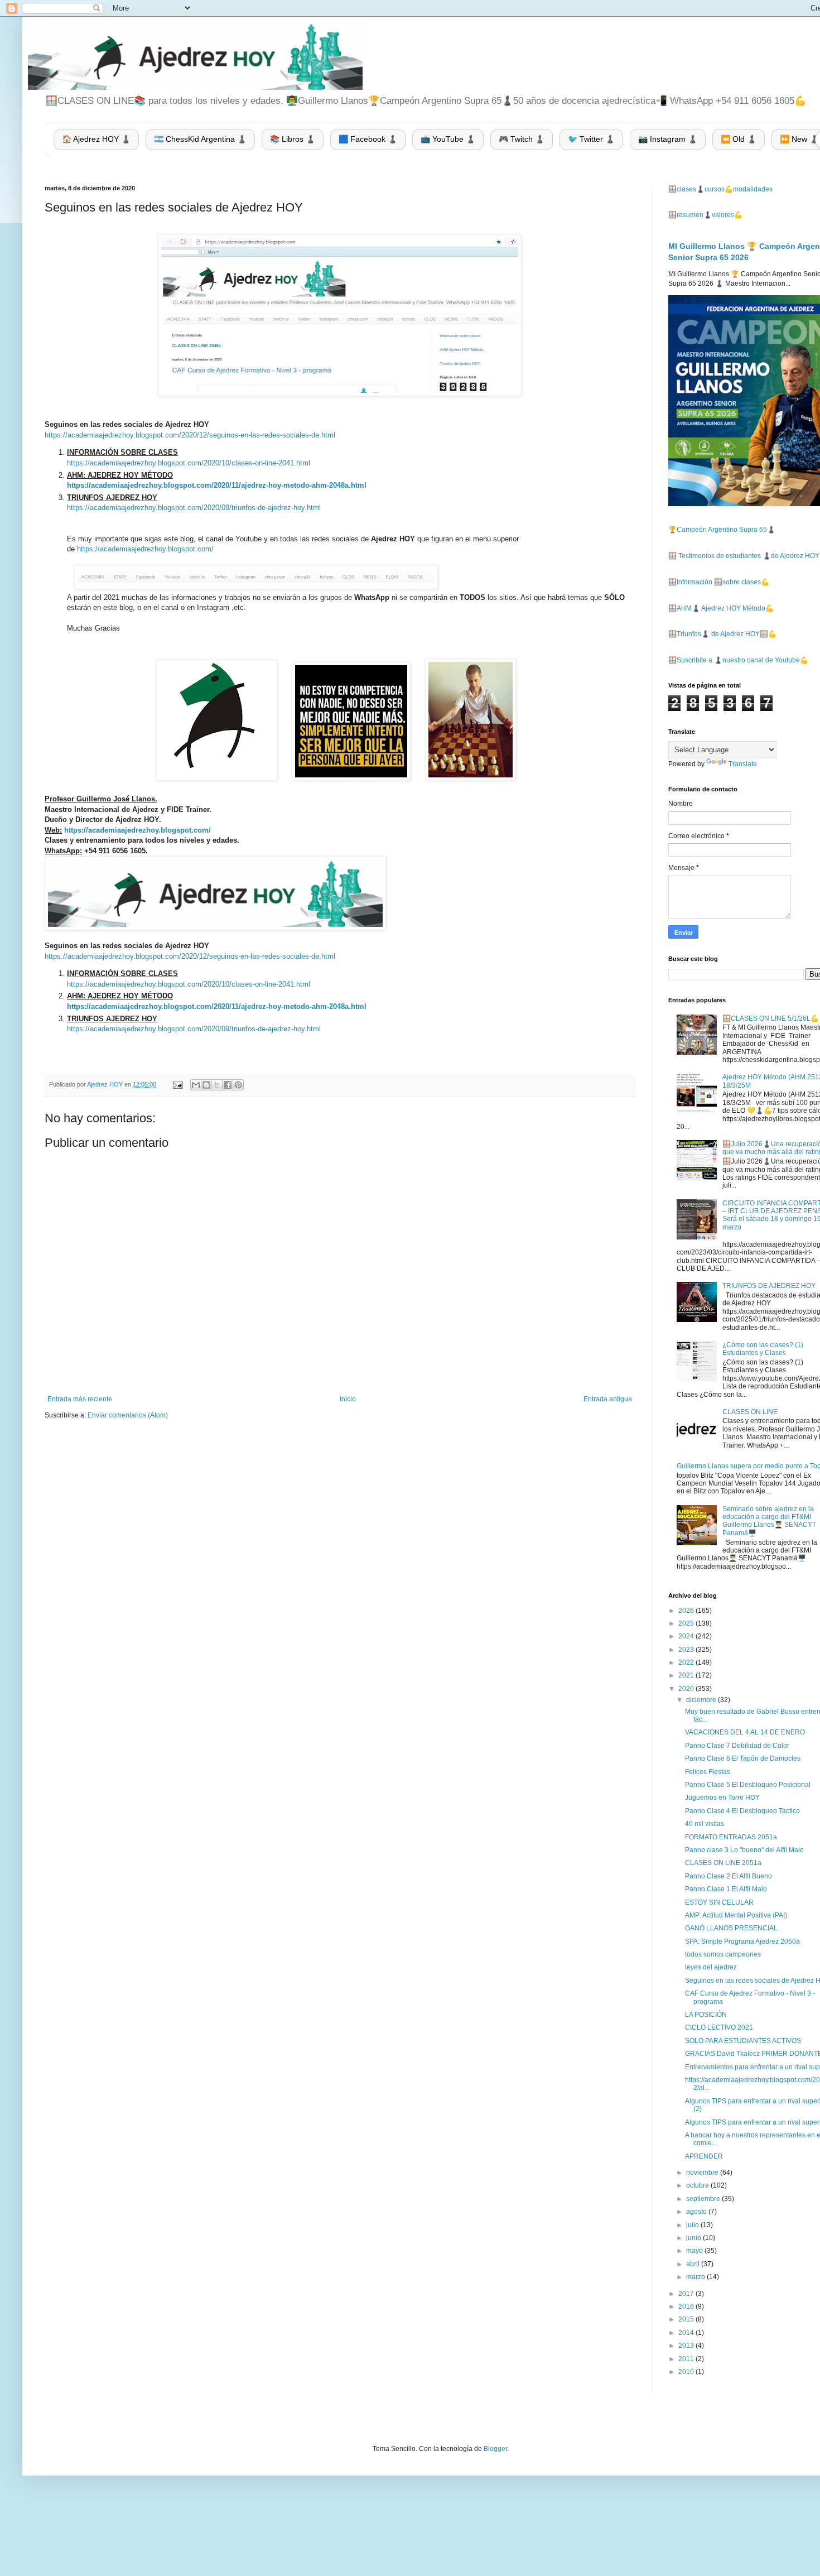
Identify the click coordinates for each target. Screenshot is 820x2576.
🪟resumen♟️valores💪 (705, 215)
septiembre (704, 2199)
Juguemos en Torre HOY (722, 1798)
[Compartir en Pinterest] (238, 1085)
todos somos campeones (723, 1954)
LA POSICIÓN (706, 2015)
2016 (687, 2306)
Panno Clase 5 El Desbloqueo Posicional (748, 1785)
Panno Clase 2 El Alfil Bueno (729, 1876)
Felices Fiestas (708, 1772)
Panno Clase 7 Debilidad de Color (737, 1746)
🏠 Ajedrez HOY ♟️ (96, 139)
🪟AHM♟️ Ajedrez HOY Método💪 (721, 608)
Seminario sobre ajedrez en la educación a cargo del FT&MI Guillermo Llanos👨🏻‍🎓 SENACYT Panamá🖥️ (769, 1521)
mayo (695, 2251)
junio (694, 2238)
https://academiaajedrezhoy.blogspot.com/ (145, 549)
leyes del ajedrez (711, 1967)
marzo (696, 2277)
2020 (687, 1689)
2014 (687, 2333)
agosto (697, 2212)
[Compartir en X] (217, 1085)
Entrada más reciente (80, 1399)
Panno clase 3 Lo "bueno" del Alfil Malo (744, 1850)
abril (694, 2264)
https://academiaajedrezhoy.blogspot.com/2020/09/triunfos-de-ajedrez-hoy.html (194, 508)
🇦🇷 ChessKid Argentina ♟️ (200, 139)
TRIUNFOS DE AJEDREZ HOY (769, 1286)
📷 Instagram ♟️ (668, 139)
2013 (687, 2346)
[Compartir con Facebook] (228, 1085)
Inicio (348, 1399)
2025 (687, 1623)
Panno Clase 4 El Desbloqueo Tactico (742, 1811)
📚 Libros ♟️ (293, 139)
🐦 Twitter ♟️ (591, 139)
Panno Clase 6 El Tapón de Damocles (743, 1758)
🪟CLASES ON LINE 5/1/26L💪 (771, 1018)
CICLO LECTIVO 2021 (719, 2027)
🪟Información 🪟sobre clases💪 (719, 582)
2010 (687, 2372)
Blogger (495, 2449)
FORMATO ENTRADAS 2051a (731, 1837)
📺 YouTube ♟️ (448, 139)
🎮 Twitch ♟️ (522, 139)
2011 (687, 2359)
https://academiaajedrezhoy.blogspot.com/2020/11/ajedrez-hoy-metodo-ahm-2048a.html (217, 485)
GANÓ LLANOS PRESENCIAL (731, 1928)
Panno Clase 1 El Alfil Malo (726, 1889)
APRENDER (704, 2156)
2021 (687, 1675)
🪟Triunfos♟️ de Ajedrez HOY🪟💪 (722, 634)
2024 (687, 1636)
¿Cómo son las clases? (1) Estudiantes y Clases (763, 1349)
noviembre (703, 2173)
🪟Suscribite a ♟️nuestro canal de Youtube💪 (738, 660)
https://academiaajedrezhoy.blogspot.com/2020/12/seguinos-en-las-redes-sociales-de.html (190, 435)
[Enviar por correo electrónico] (196, 1085)
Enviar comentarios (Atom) (128, 1415)
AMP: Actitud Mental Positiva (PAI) (736, 1915)
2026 (687, 1611)
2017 (687, 2294)
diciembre (702, 1700)
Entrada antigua (608, 1399)
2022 (687, 1662)
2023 (687, 1650)
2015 (687, 2319)
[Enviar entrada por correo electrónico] (177, 1084)
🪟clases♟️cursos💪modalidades (720, 189)
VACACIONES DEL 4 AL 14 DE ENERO (745, 1732)
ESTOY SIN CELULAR (719, 1902)
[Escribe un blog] (206, 1085)
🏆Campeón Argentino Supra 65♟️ (722, 530)
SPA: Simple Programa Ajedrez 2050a (742, 1941)
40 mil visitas (705, 1824)
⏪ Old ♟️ (739, 139)
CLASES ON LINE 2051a (723, 1863)
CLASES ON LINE (750, 1412)
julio (693, 2225)
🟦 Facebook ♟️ (368, 139)
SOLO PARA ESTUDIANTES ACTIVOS (743, 2041)
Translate (743, 764)
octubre (698, 2185)
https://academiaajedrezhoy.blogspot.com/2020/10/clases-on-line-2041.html (189, 463)
